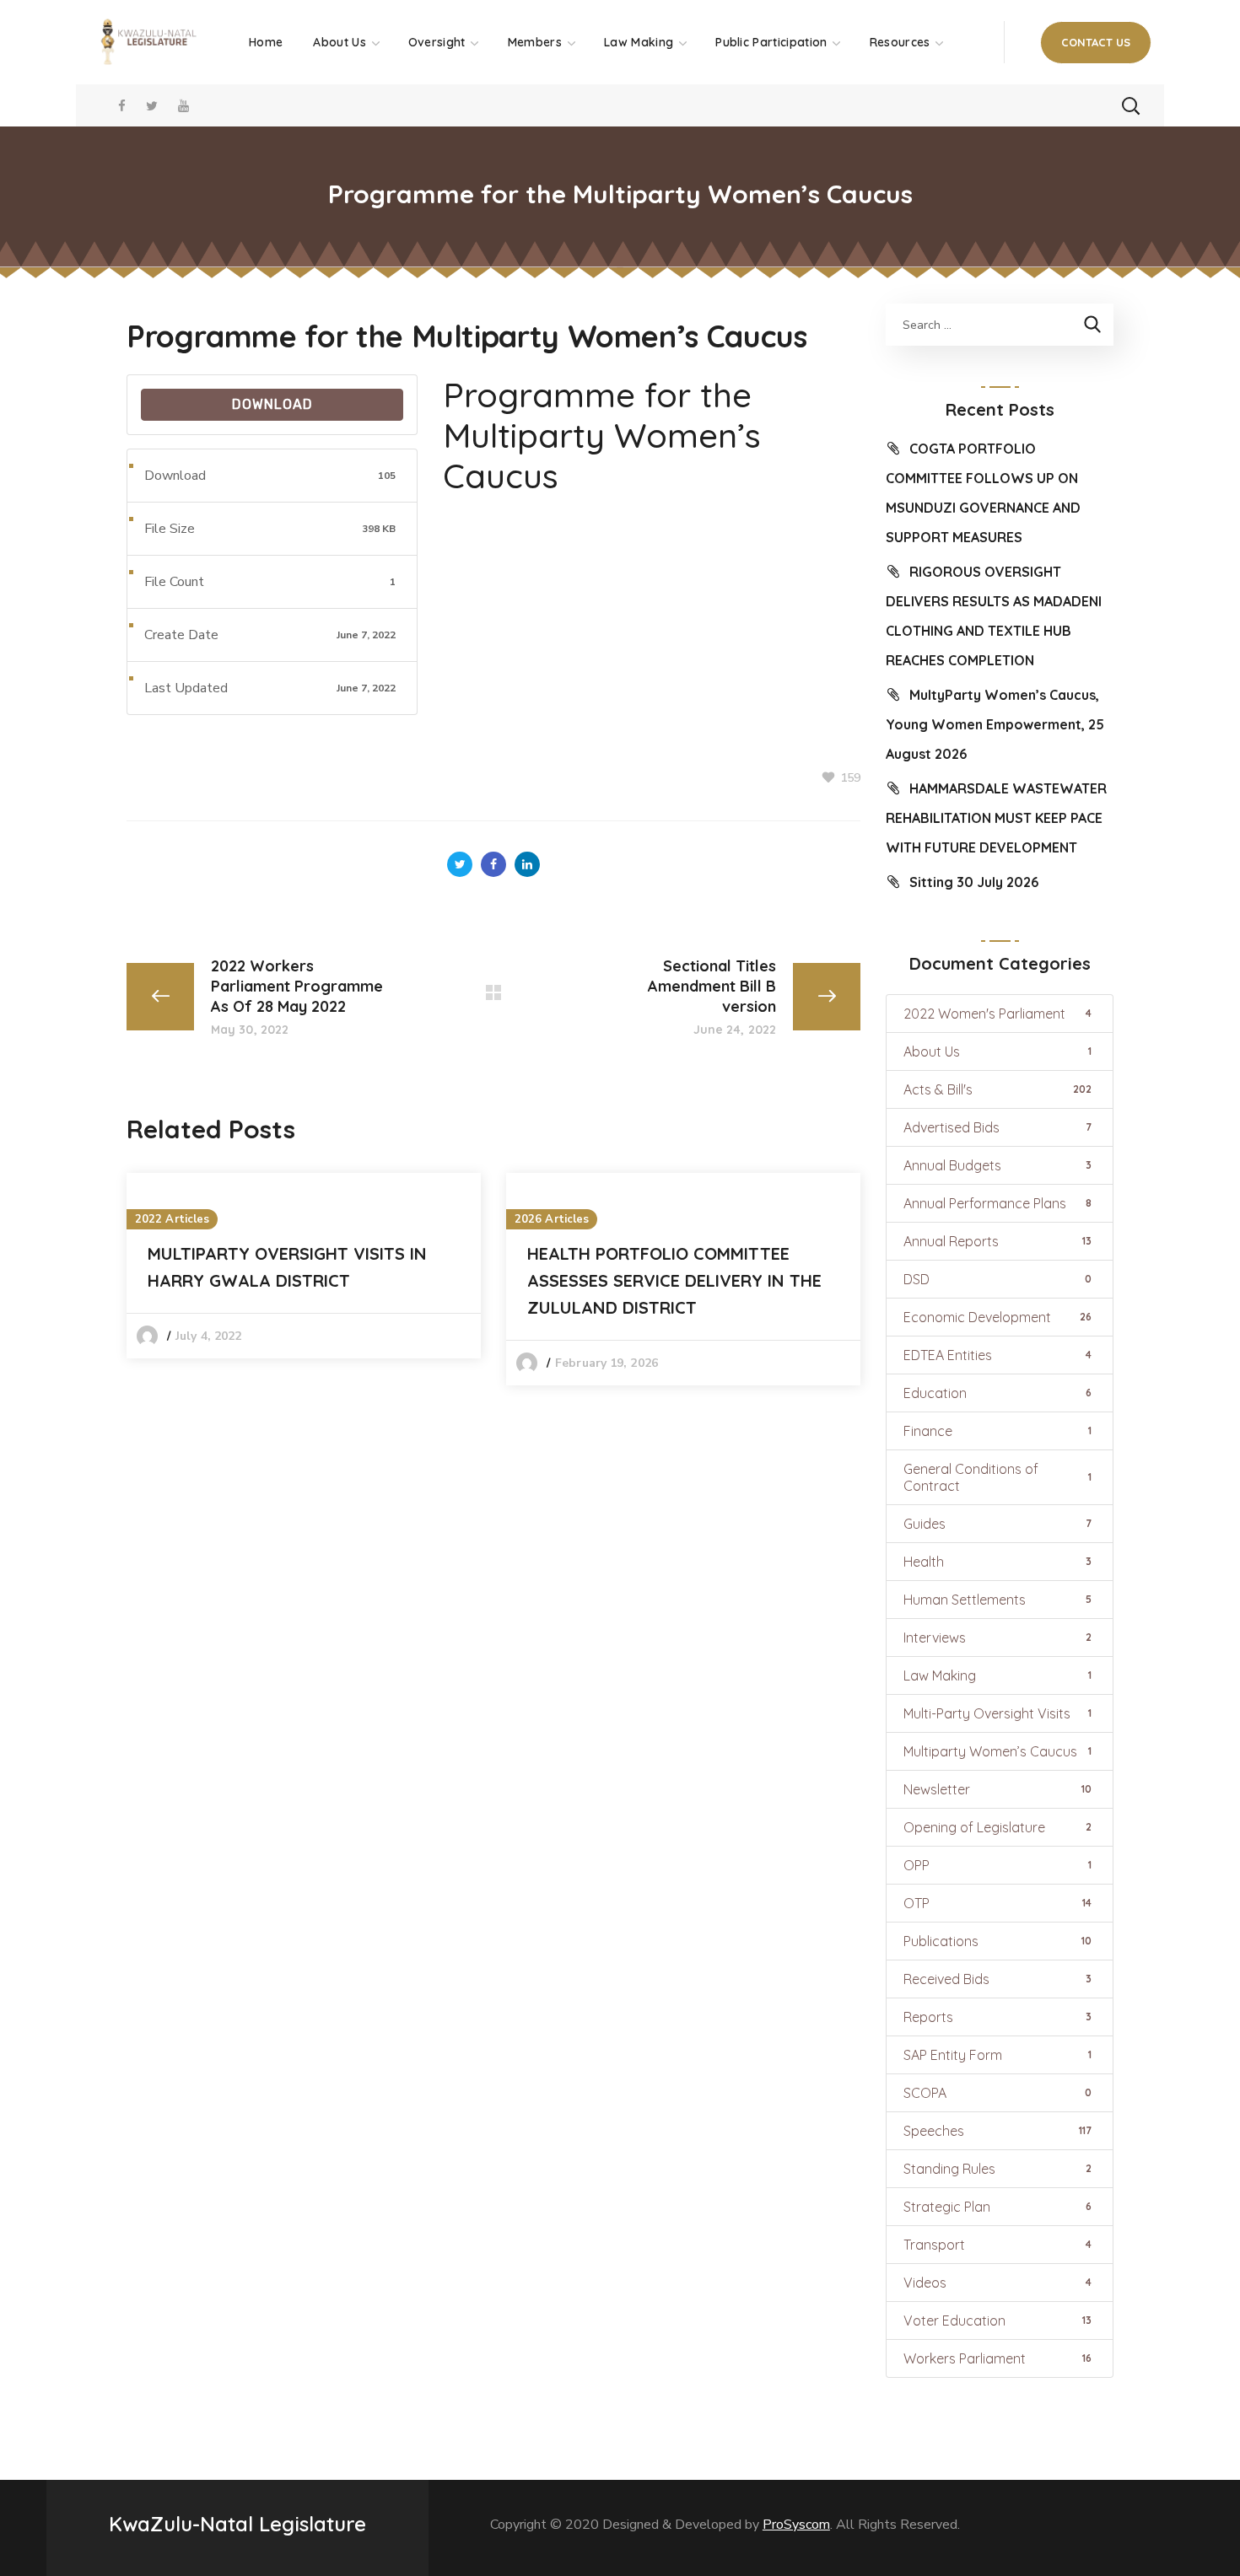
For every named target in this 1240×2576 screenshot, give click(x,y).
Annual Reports (997, 1241)
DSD (997, 1279)
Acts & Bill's (997, 1089)
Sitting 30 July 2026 (974, 882)
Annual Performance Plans (997, 1203)
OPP (997, 1865)
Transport (997, 2245)
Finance (997, 1431)
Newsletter (997, 1789)
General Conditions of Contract (997, 1477)
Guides (997, 1524)
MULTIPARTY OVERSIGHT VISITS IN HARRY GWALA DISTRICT (287, 1267)
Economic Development (997, 1317)
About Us (997, 1051)
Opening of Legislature (997, 1827)
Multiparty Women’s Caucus (997, 1751)
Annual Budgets (997, 1165)
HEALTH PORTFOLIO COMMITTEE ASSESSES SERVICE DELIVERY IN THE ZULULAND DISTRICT (674, 1280)
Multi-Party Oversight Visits (997, 1713)
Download (272, 404)
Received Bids (997, 1979)
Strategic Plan (997, 2207)
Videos (997, 2283)
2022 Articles (172, 1219)
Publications (997, 1941)
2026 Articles (552, 1219)
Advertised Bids (997, 1127)
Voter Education (997, 2321)
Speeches (997, 2131)
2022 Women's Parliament (997, 1014)
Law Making (997, 1675)
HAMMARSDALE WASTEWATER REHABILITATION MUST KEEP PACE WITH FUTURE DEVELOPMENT (996, 818)
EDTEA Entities (997, 1355)
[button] (1096, 43)
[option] (304, 1266)
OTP (997, 1903)
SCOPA (997, 2093)
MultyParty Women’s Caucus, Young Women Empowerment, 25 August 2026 (995, 724)
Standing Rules (997, 2169)
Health (997, 1562)
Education (997, 1393)
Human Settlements (997, 1600)
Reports (997, 2017)
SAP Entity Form (997, 2055)
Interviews (997, 1638)
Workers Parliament (997, 2358)
